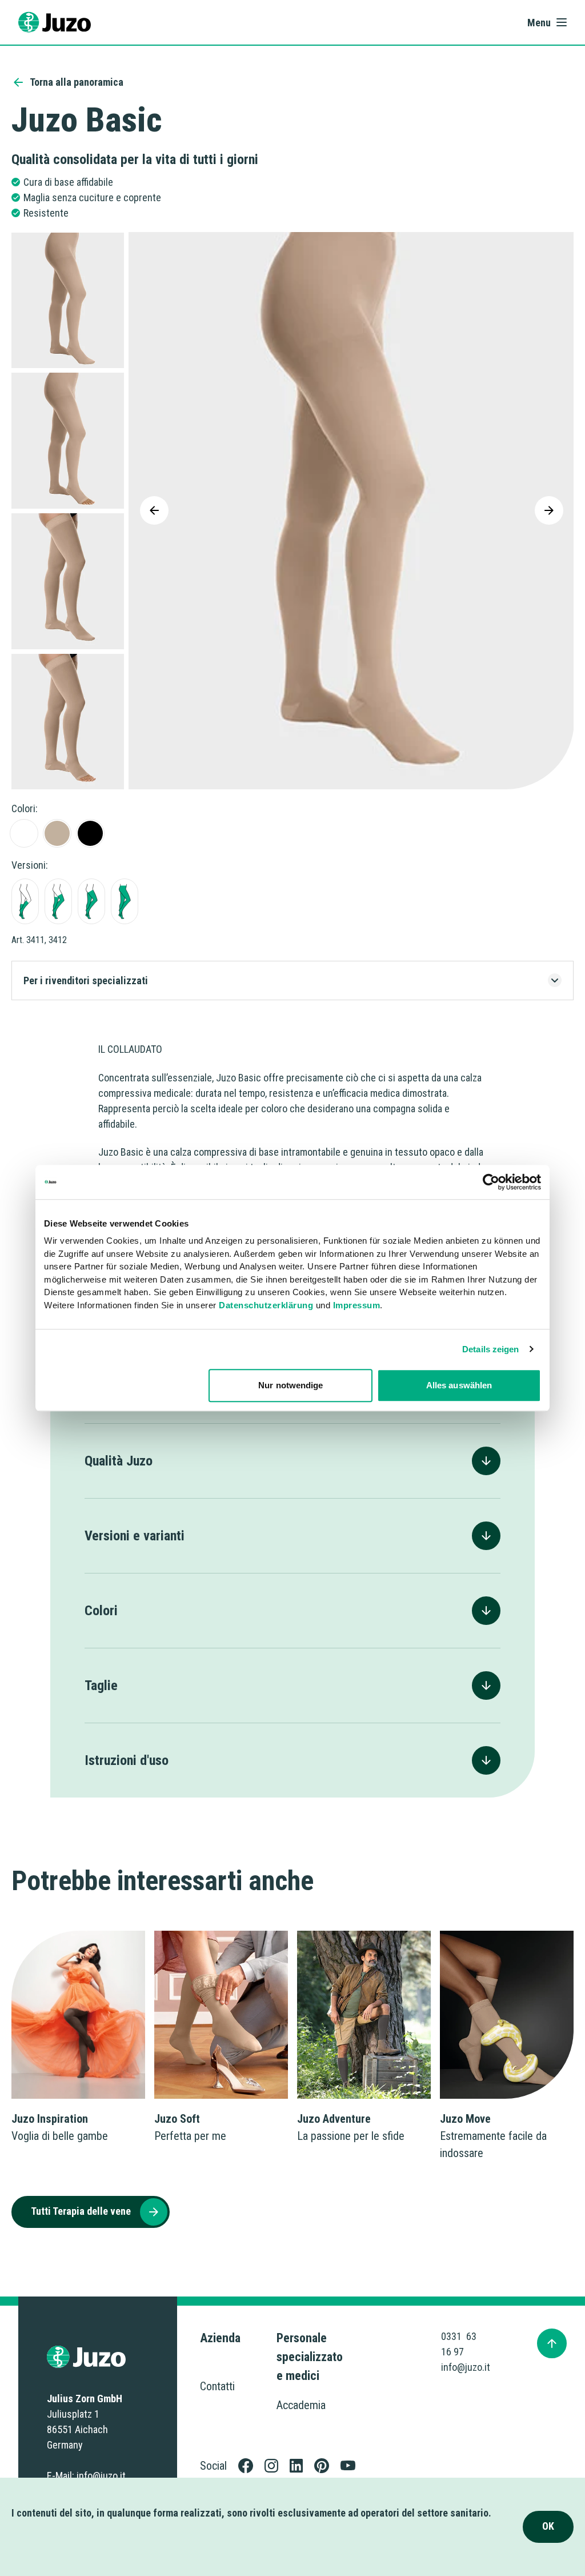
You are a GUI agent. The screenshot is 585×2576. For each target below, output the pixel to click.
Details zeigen (490, 1349)
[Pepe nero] (90, 833)
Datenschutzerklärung (266, 1305)
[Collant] (125, 901)
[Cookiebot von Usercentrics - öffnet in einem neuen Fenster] (491, 1182)
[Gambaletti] (25, 901)
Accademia (301, 2405)
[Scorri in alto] (552, 2343)
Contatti (217, 2386)
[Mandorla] (57, 833)
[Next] (549, 510)
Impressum (357, 1305)
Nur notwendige (291, 1385)
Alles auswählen (459, 1385)
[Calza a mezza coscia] (58, 901)
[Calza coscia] (91, 901)
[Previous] (154, 510)
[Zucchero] (24, 833)
